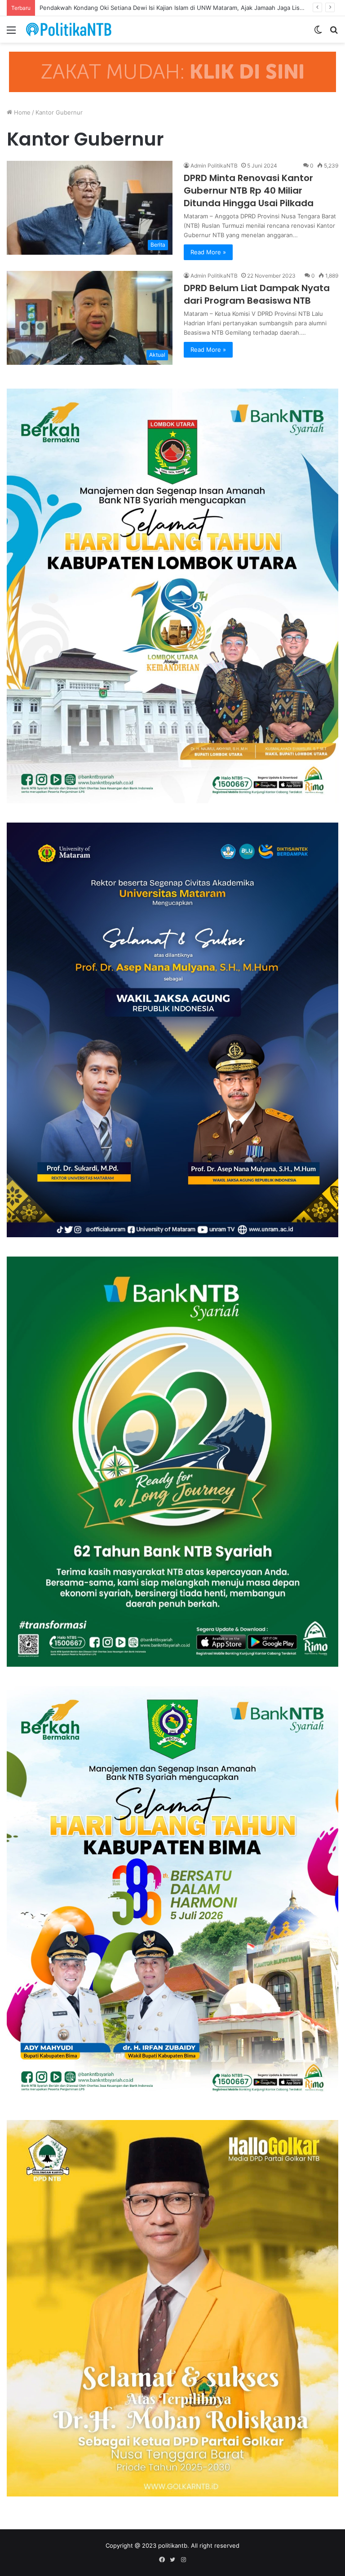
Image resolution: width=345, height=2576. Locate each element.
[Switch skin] (318, 33)
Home (21, 112)
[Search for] (334, 33)
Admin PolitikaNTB (214, 166)
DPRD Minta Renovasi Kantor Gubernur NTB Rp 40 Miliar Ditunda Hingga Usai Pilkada (249, 190)
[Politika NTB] (69, 29)
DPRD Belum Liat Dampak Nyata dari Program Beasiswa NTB (257, 294)
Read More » (208, 252)
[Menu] (11, 33)
